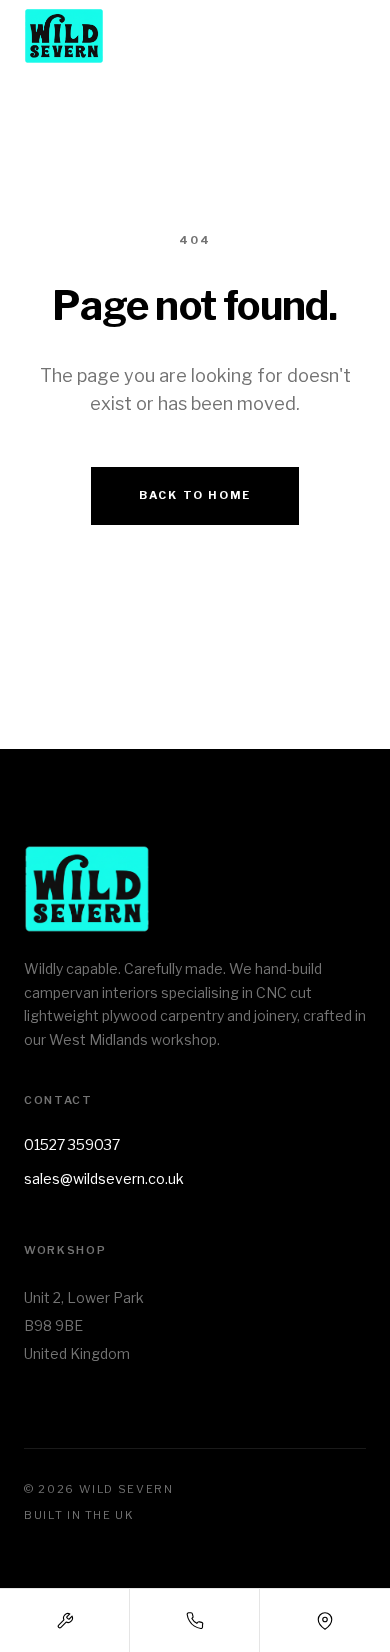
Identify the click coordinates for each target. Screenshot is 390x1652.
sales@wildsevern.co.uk (104, 1178)
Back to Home (195, 495)
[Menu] (350, 36)
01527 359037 (72, 1144)
